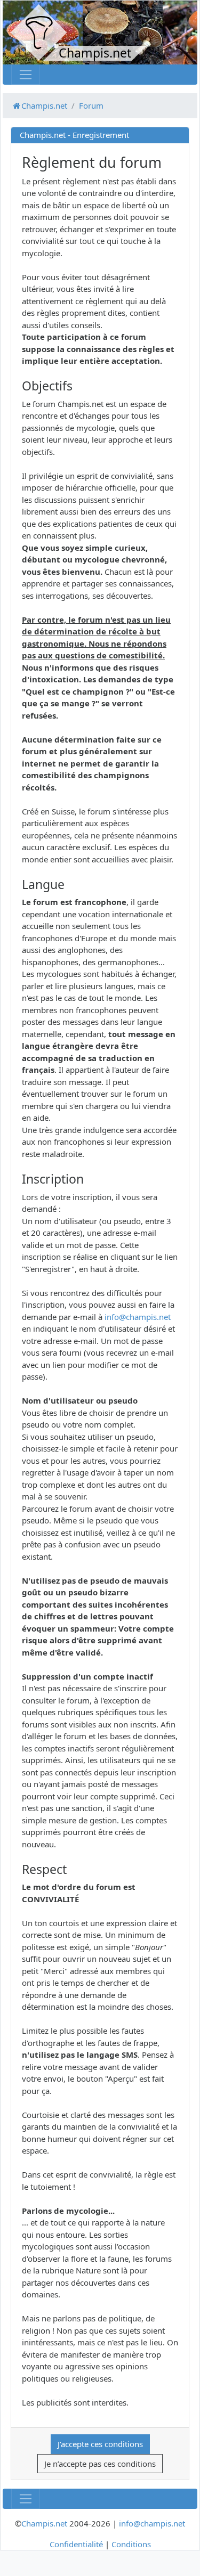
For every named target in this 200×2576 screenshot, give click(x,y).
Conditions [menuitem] (131, 2544)
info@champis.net (138, 1317)
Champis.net (44, 2523)
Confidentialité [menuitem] (76, 2544)
